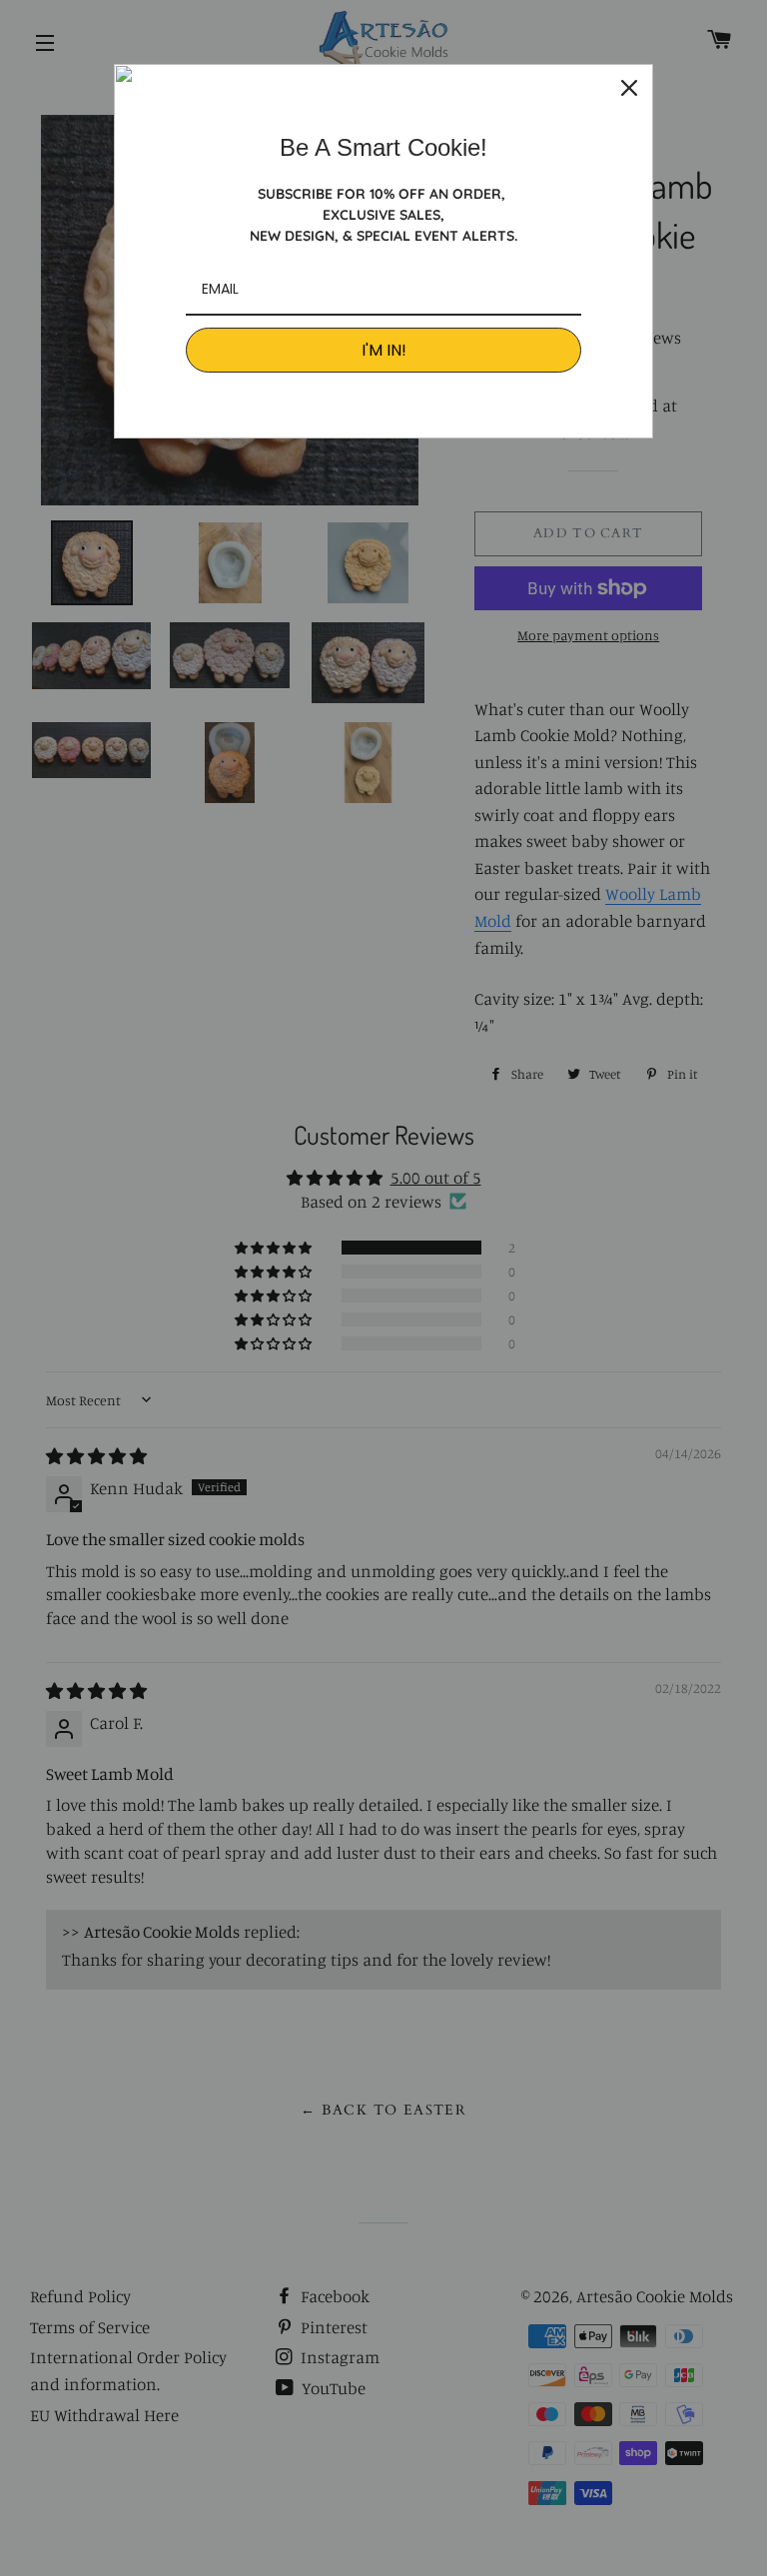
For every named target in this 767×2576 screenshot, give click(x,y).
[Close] (629, 88)
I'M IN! (384, 350)
